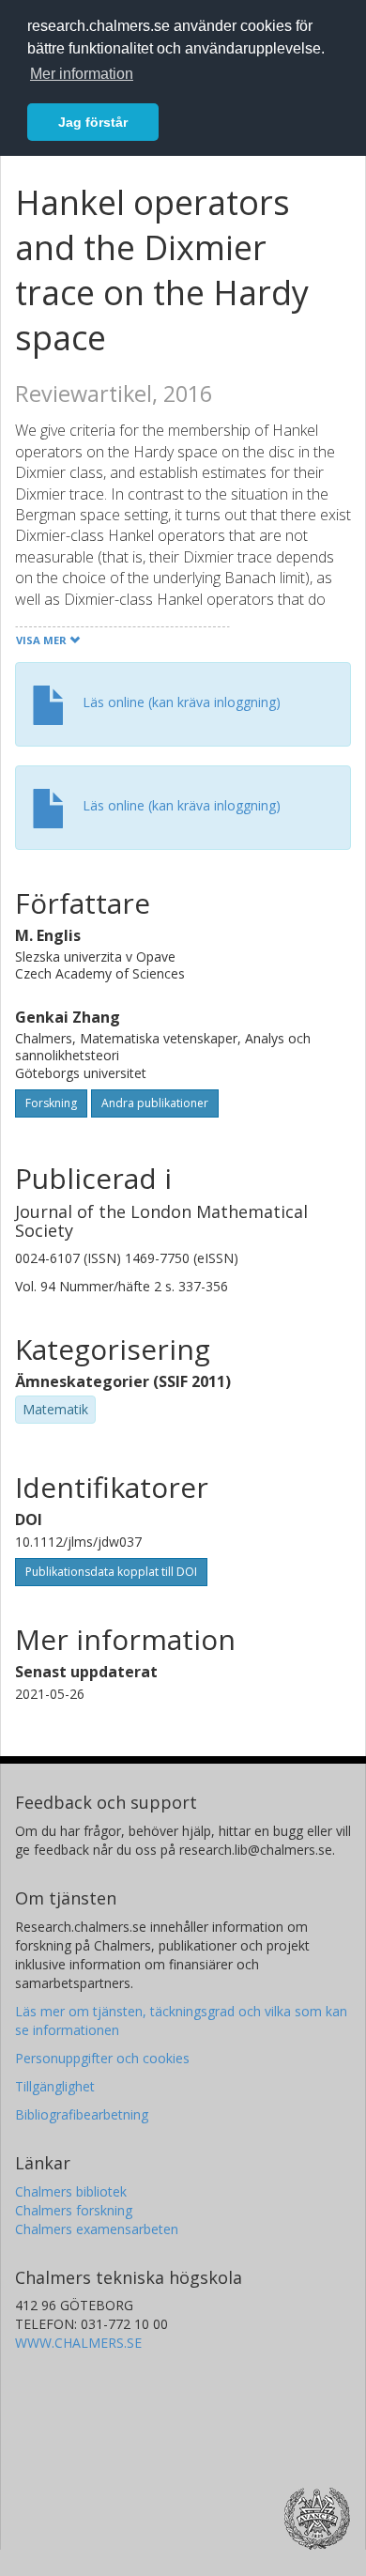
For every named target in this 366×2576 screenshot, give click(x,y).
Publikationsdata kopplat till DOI (111, 1572)
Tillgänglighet (55, 2086)
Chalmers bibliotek (71, 2191)
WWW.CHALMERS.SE (78, 2343)
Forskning (51, 1103)
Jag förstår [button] (93, 122)
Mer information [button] (82, 74)
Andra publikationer (155, 1103)
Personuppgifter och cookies (102, 2058)
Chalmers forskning (74, 2210)
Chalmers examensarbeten (97, 2229)
